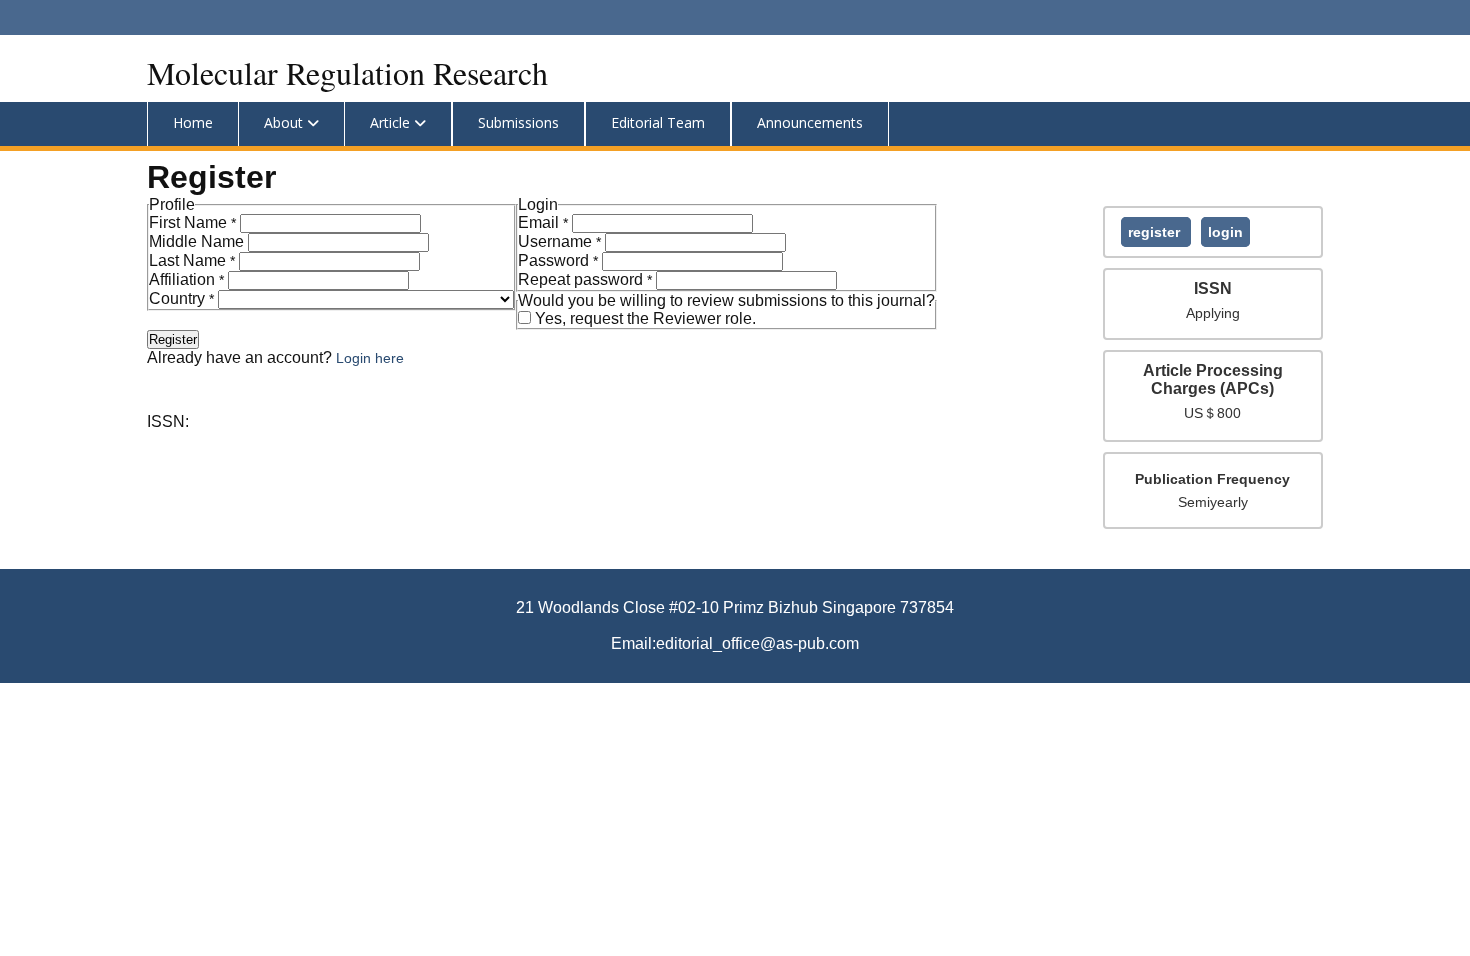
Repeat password (587, 279)
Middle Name (198, 241)
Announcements (810, 122)
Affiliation (188, 279)
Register (1156, 232)
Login (1225, 232)
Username (561, 241)
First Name (194, 222)
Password (560, 260)
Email (545, 222)
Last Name (194, 260)
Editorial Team (658, 122)
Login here (370, 358)
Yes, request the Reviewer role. (645, 318)
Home (193, 122)
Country (183, 298)
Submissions (518, 122)
